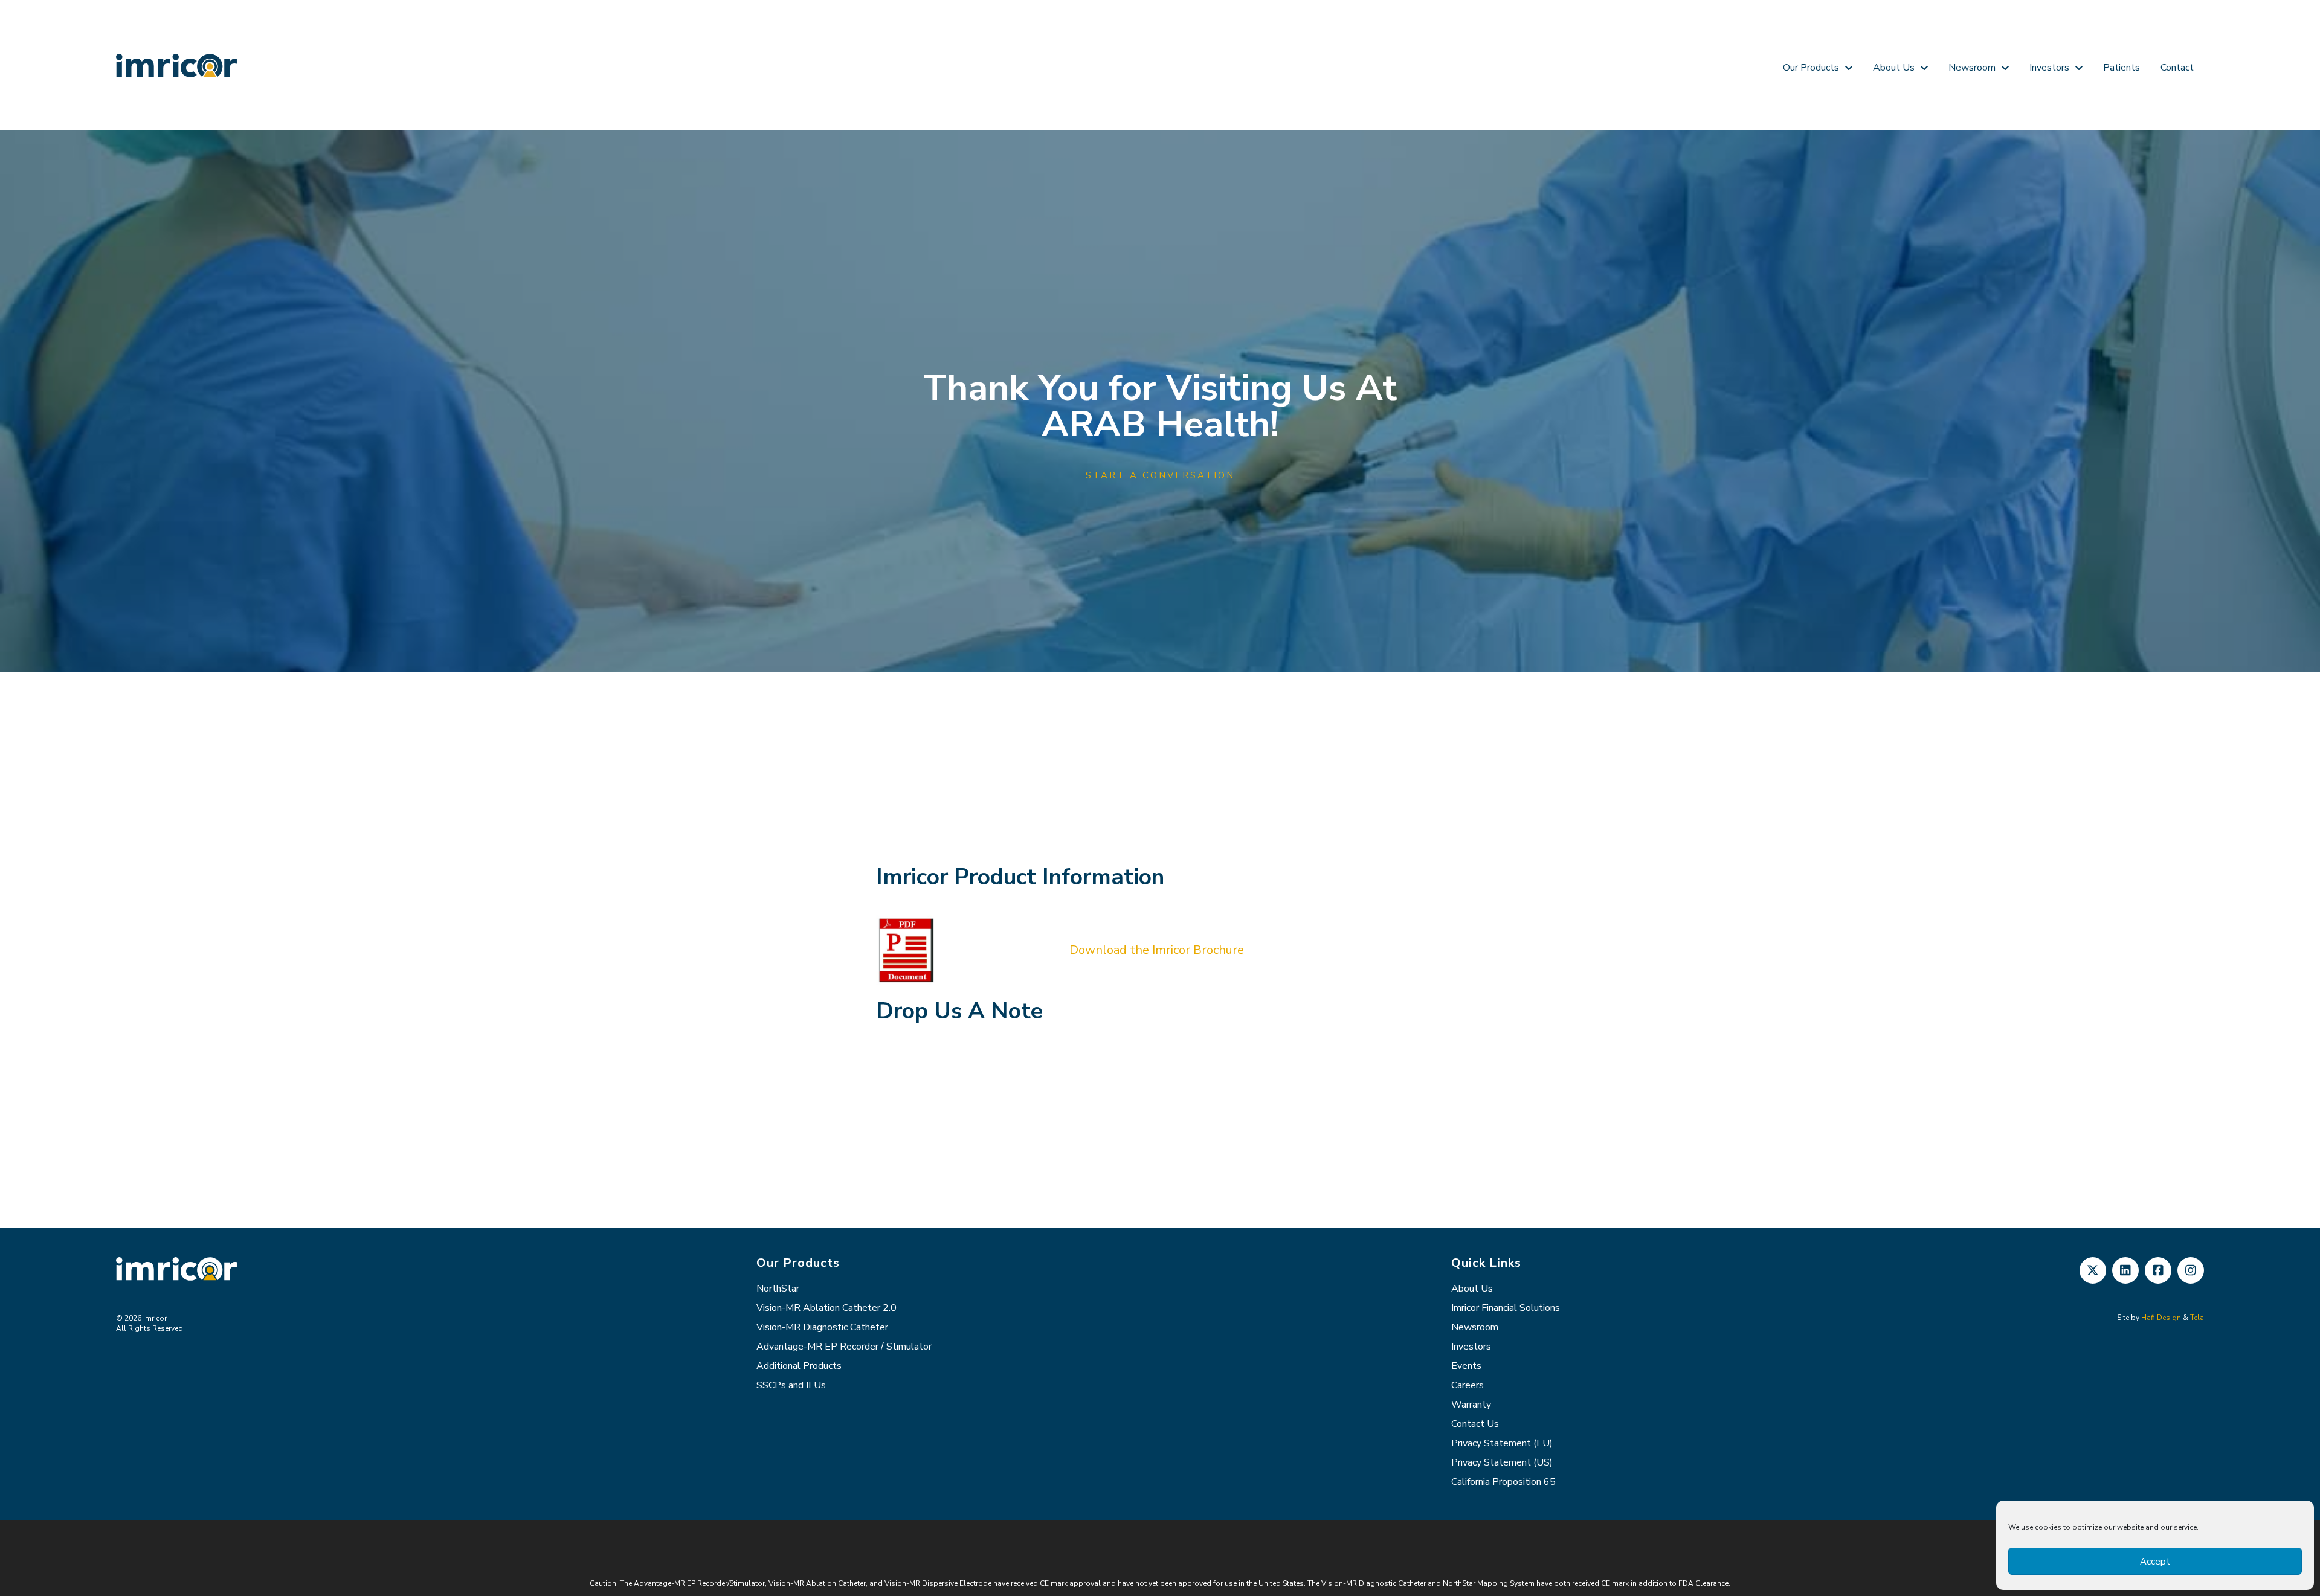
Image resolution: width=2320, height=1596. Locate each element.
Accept (2155, 1562)
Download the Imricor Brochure (1157, 950)
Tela (2197, 1318)
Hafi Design (2161, 1318)
